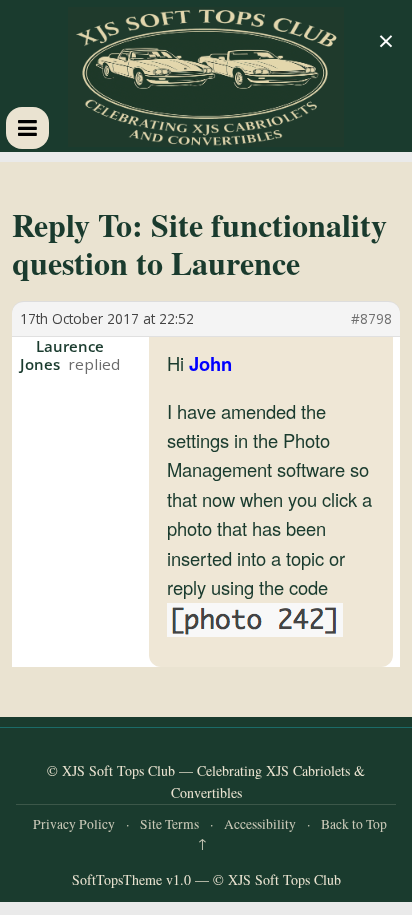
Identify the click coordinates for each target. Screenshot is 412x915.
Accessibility (260, 824)
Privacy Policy (74, 824)
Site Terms (169, 824)
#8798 (371, 319)
